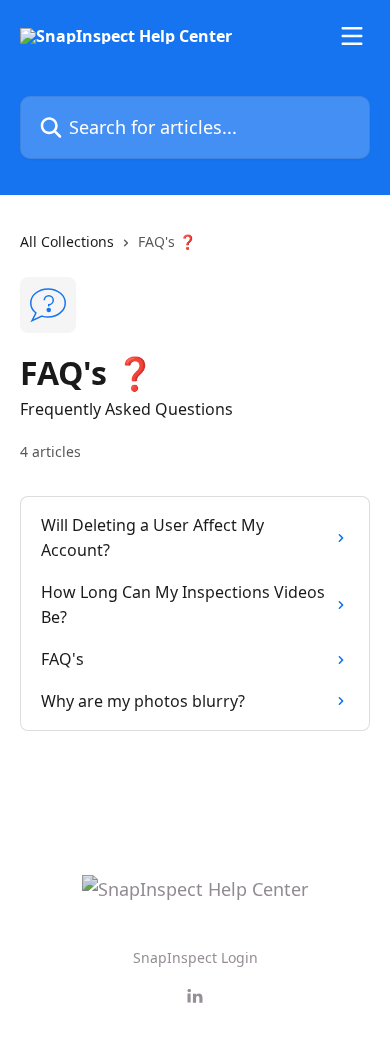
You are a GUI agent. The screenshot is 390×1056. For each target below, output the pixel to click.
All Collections (67, 241)
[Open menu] (352, 36)
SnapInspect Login (195, 957)
